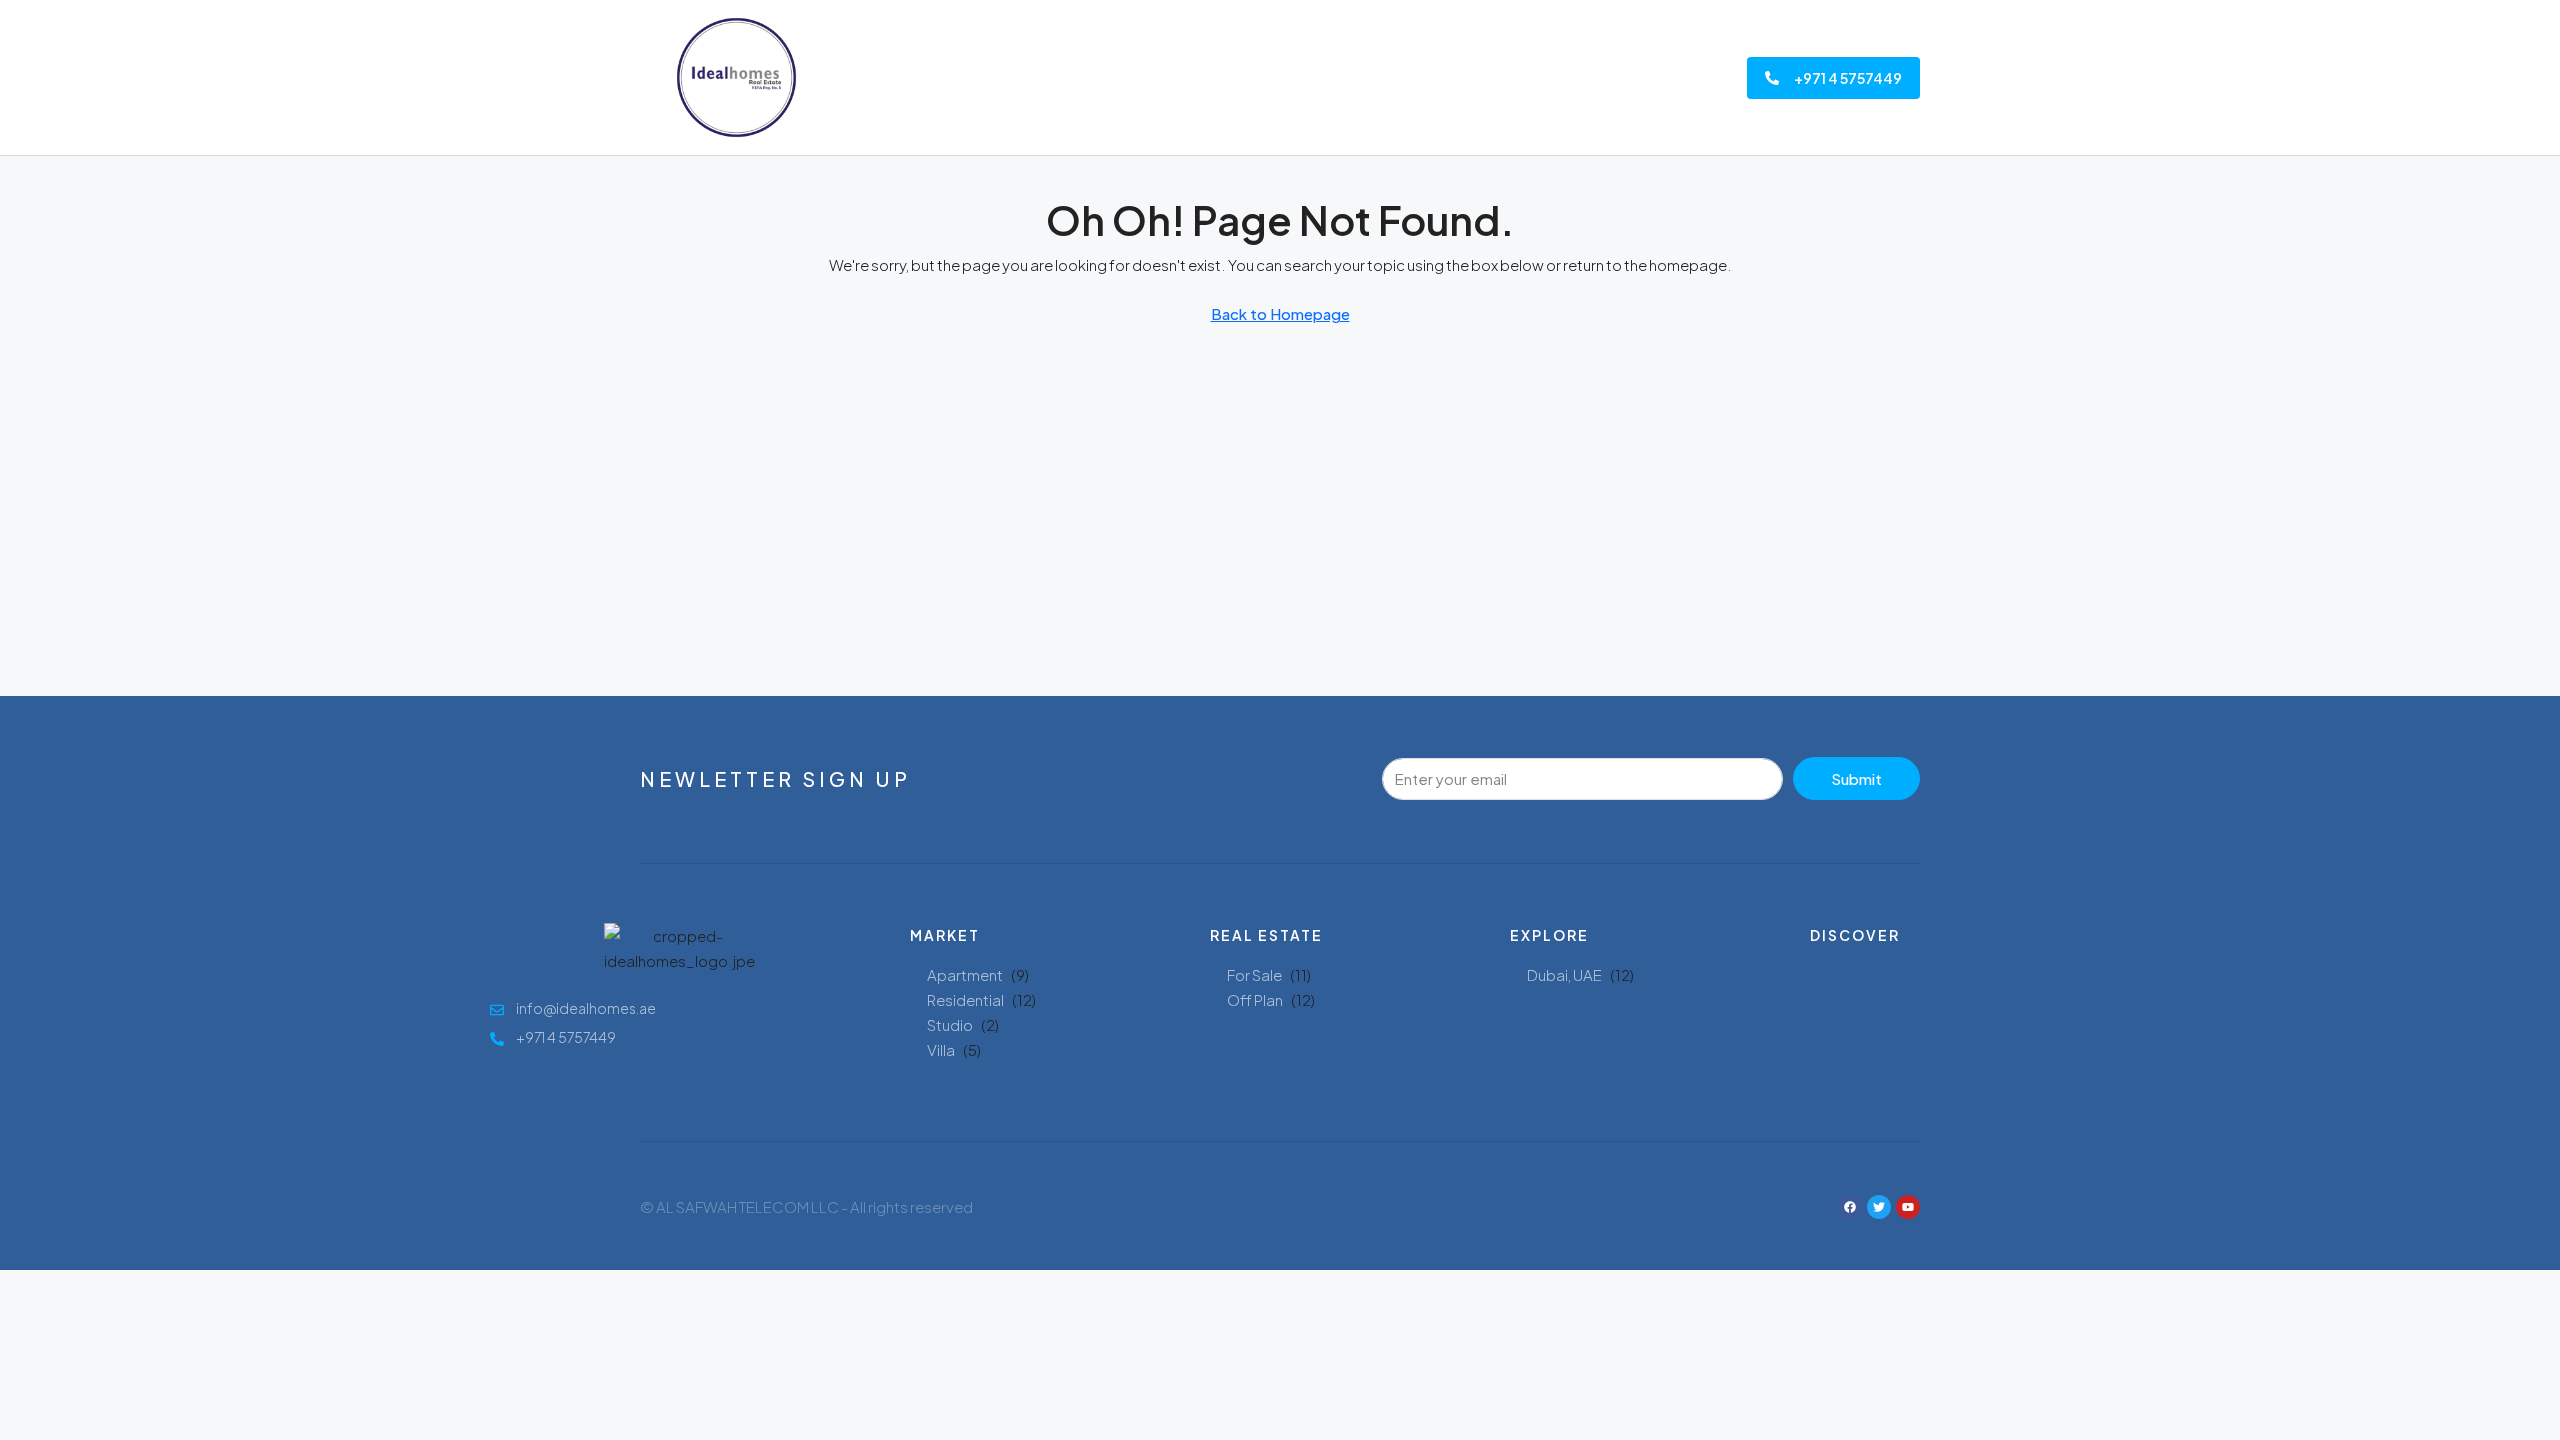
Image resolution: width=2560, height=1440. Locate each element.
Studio (950, 1024)
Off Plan (1255, 999)
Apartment (965, 974)
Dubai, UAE (1564, 974)
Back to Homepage (1280, 313)
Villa (941, 1049)
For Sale (1254, 974)
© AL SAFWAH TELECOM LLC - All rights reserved (806, 1206)
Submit (1856, 778)
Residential (965, 999)
